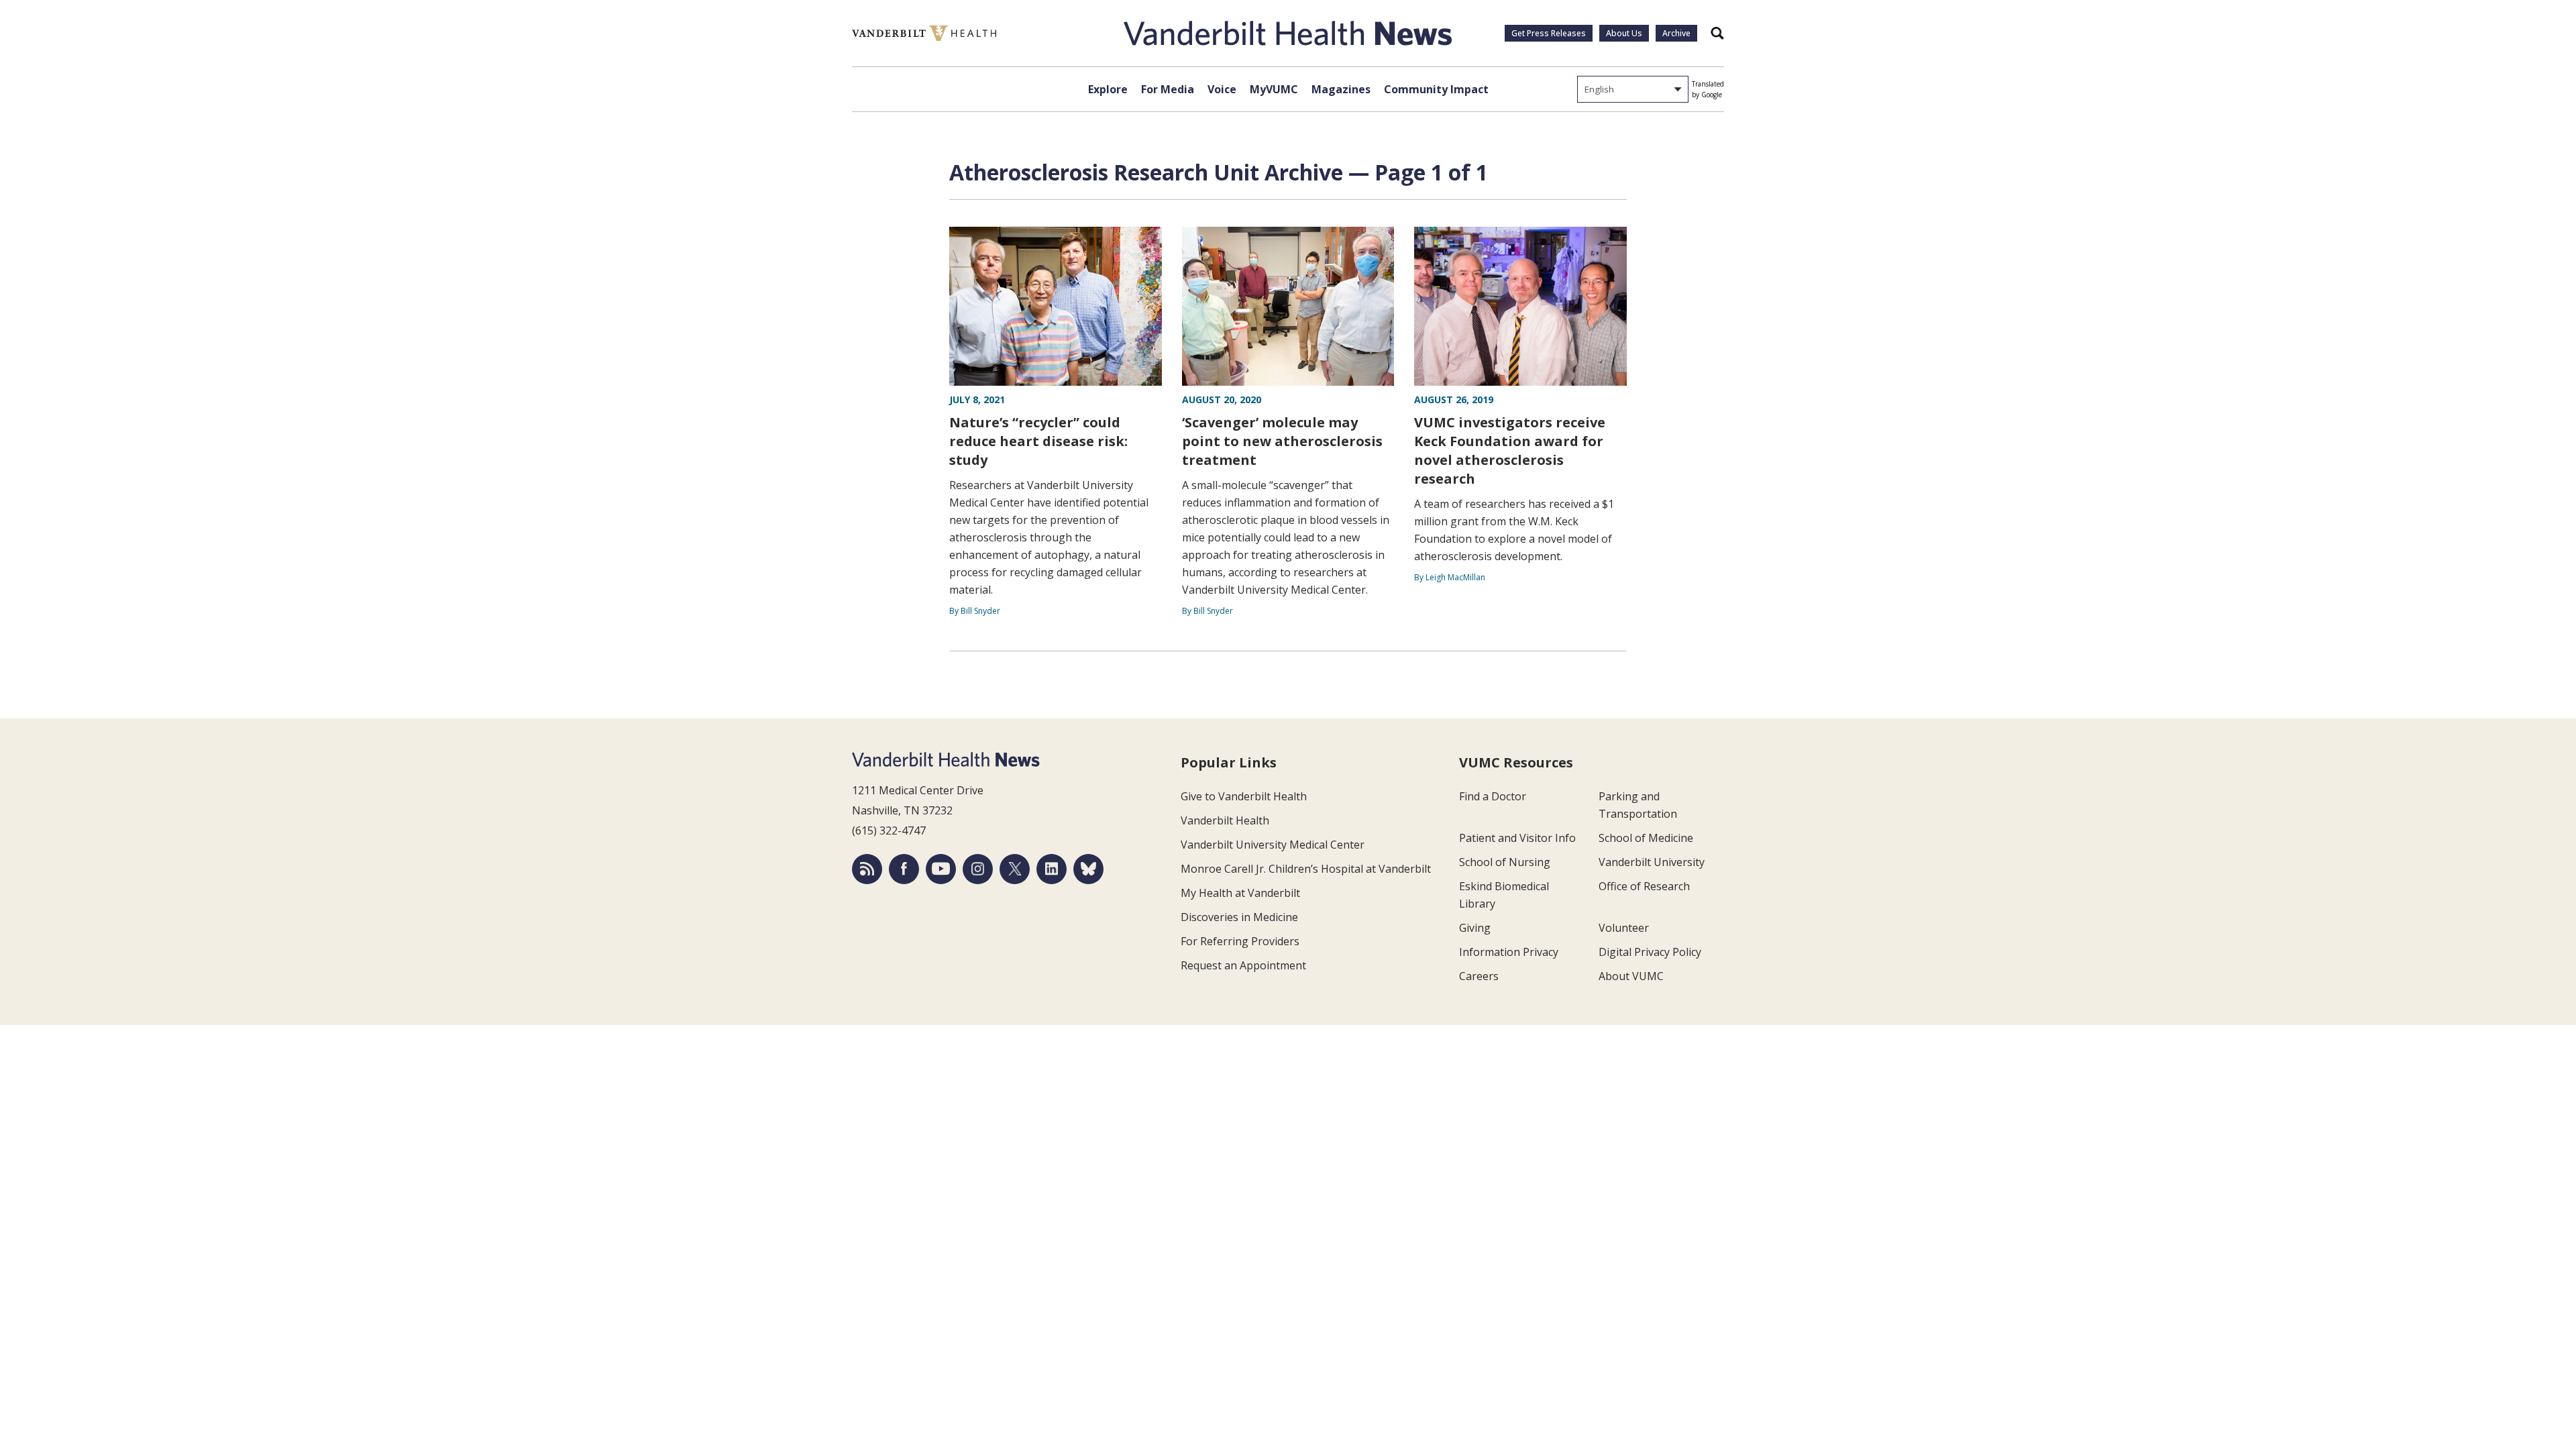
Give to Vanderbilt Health (1244, 796)
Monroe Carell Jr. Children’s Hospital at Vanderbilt (1306, 869)
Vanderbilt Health (1225, 820)
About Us (1624, 33)
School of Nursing (1505, 862)
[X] (1015, 869)
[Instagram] (978, 869)
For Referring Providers (1240, 941)
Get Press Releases (1549, 33)
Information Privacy (1509, 952)
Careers (1479, 976)
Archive (1676, 33)
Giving (1475, 928)
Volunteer (1624, 928)
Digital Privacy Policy (1650, 952)
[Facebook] (904, 869)
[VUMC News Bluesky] (1088, 869)
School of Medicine (1646, 838)
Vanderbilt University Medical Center (1273, 845)
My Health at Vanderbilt (1240, 893)
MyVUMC (1274, 89)
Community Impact (1436, 89)
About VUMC (1631, 976)
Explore (1108, 89)
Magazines (1341, 89)
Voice (1222, 89)
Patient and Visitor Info (1517, 838)
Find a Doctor (1493, 796)
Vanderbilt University (1652, 862)
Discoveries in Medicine (1239, 917)
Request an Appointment (1243, 965)
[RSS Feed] (867, 869)
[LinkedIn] (1052, 869)
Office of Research (1644, 886)
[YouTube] (941, 869)
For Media (1168, 89)
